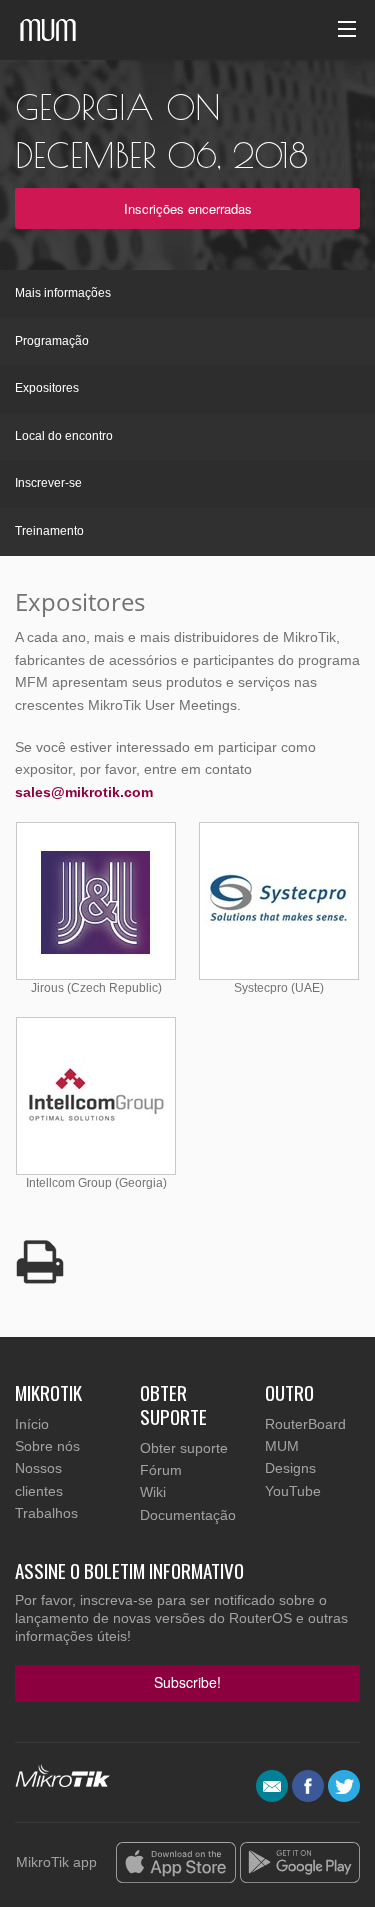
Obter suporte (184, 1448)
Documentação (188, 1515)
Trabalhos (46, 1513)
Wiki (153, 1492)
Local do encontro (64, 436)
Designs (290, 1468)
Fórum (161, 1470)
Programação (52, 341)
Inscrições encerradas (188, 208)
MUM (282, 1446)
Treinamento (49, 531)
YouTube (293, 1491)
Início (32, 1424)
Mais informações (63, 293)
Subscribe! (187, 1682)
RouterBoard (305, 1424)
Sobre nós (47, 1446)
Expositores (47, 388)
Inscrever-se (48, 483)
